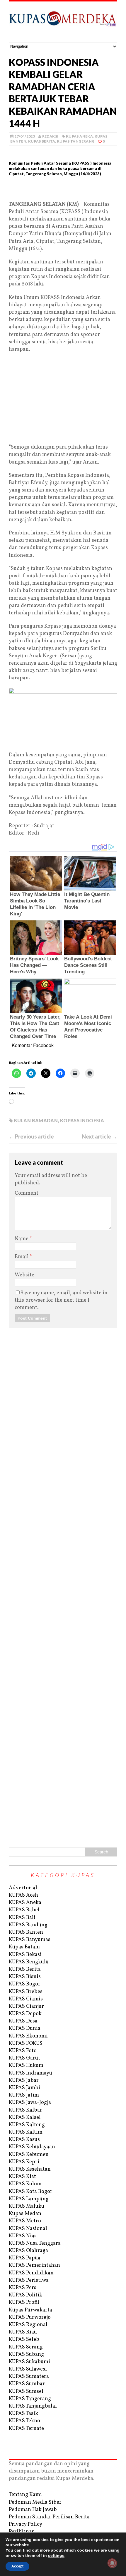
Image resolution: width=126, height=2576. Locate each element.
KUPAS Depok (25, 2014)
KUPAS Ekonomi (28, 2036)
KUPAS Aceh (23, 1895)
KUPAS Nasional (28, 2229)
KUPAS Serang (26, 2347)
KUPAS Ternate (26, 2429)
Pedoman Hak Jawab (33, 2510)
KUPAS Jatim (24, 2095)
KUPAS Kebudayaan (32, 2147)
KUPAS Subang (26, 2354)
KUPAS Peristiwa (29, 2280)
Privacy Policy (25, 2524)
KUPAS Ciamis (26, 1999)
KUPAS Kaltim (26, 2132)
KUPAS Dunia (25, 2028)
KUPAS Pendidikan (31, 2273)
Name (22, 1239)
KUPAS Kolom (25, 2184)
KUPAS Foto (23, 2051)
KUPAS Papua (25, 2258)
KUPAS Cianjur (26, 2006)
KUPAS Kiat (22, 2177)
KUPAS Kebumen (29, 2155)
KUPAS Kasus (24, 2140)
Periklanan (22, 2532)
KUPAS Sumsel (26, 2392)
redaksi (50, 136)
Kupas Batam (24, 1947)
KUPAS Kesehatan (30, 2169)
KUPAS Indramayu (30, 2073)
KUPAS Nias (23, 2236)
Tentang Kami (25, 2495)
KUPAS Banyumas (30, 1940)
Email (22, 1257)
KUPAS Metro (25, 2221)
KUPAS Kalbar (25, 2110)
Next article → (99, 1136)
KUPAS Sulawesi (28, 2369)
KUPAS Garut (24, 2058)
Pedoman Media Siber (35, 2502)
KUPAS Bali (22, 1918)
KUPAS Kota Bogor (31, 2192)
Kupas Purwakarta (30, 2310)
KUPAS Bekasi (25, 1955)
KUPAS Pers (23, 2288)
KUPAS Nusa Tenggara (35, 2243)
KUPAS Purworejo (30, 2317)
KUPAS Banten (26, 1932)
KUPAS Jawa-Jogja (30, 2103)
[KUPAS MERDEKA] (63, 22)
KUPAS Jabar (24, 2081)
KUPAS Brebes (26, 1992)
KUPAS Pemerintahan (34, 2265)
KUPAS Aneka (79, 136)
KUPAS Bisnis (25, 1977)
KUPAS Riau (23, 2332)
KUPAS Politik (25, 2295)
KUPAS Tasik (23, 2414)
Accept (17, 2566)
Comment (27, 1193)
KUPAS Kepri (24, 2162)
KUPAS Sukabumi (29, 2362)
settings (56, 2555)
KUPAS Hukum (26, 2066)
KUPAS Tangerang (76, 141)
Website (24, 1275)
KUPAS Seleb (24, 2340)
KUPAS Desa (23, 2021)
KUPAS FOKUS (26, 2043)
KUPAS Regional (28, 2325)
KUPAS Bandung (28, 1925)
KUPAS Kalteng (27, 2125)
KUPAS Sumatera (29, 2377)
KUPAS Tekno (24, 2421)
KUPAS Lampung (29, 2199)
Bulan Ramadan (36, 1120)
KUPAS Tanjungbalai (33, 2406)
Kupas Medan (25, 2214)
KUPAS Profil (24, 2302)
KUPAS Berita (42, 141)
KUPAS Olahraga (28, 2251)
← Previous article (31, 1136)
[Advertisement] (63, 191)
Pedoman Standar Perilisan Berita (49, 2517)
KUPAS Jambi (24, 2088)
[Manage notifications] (112, 2563)
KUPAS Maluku (27, 2206)
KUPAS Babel (24, 1910)
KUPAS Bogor (25, 1984)
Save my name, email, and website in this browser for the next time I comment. (61, 1300)
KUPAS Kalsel (25, 2118)
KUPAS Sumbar (27, 2384)
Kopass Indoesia (82, 1120)
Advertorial (23, 1888)
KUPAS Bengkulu (29, 1962)
